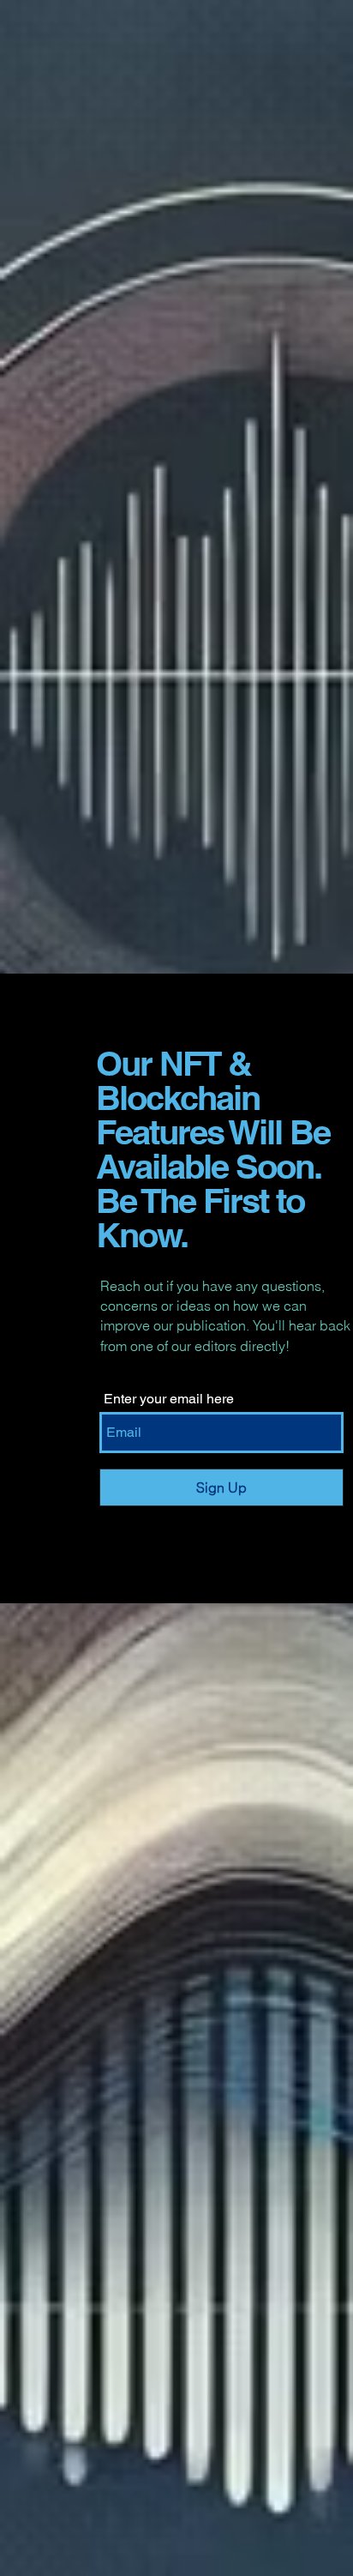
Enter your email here (169, 1399)
